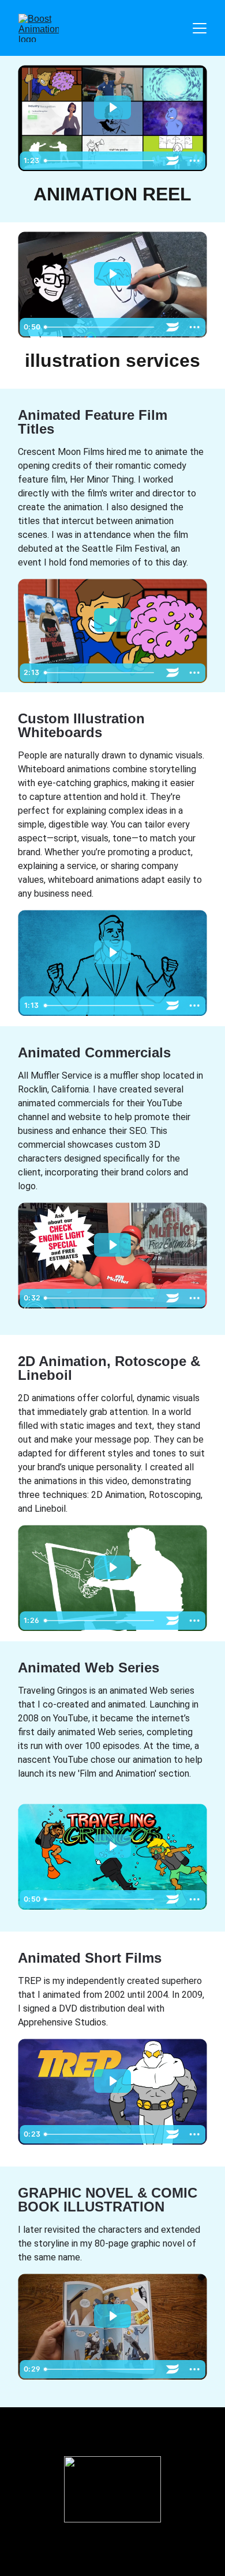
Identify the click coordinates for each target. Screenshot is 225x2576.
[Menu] (200, 28)
